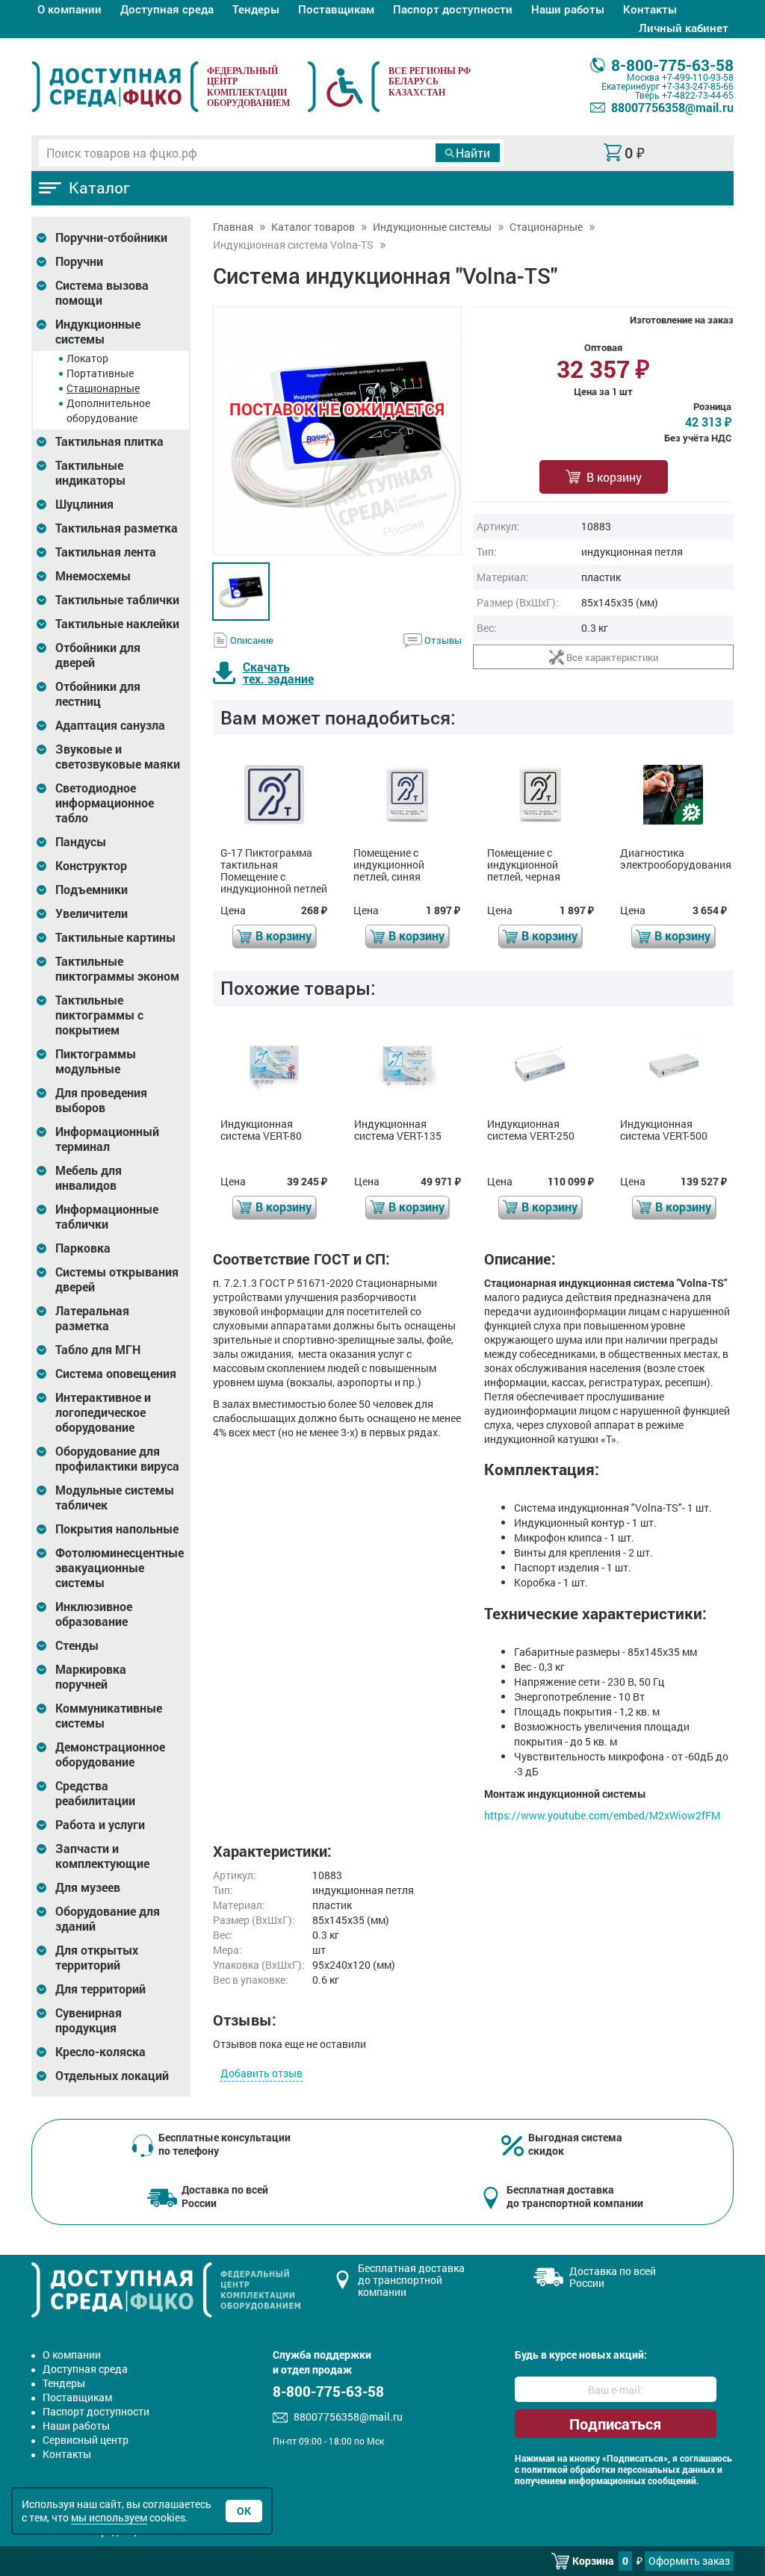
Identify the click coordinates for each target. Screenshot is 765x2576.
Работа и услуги (100, 1825)
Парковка (83, 1248)
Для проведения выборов (101, 1100)
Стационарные (103, 388)
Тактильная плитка (109, 441)
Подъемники (92, 890)
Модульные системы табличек (115, 1498)
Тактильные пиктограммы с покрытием (99, 1015)
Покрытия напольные (117, 1529)
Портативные (100, 373)
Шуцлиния (84, 504)
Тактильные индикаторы (90, 473)
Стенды (77, 1645)
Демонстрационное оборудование (110, 1754)
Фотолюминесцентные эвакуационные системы (120, 1568)
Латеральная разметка (92, 1318)
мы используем (109, 2517)
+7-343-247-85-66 (698, 86)
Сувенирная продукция (89, 2020)
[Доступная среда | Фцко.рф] (115, 87)
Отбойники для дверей (98, 655)
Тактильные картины (115, 937)
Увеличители (92, 913)
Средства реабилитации (95, 1793)
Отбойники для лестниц (98, 694)
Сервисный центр (86, 2440)
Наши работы (568, 9)
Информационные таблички (107, 1217)
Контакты (650, 9)
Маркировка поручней (91, 1677)
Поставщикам (336, 9)
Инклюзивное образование (94, 1614)
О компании (69, 9)
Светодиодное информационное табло (105, 803)
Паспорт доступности (453, 9)
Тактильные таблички (117, 600)
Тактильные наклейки (117, 624)
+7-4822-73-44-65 (698, 95)
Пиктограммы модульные (96, 1061)
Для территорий (100, 1989)
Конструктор (91, 866)
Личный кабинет (684, 28)
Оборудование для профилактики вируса (117, 1459)
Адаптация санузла (110, 725)
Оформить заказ (689, 2561)
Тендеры (256, 9)
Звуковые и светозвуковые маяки (118, 757)
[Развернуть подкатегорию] (41, 238)
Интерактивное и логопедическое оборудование (103, 1412)
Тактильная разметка (117, 528)
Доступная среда (167, 9)
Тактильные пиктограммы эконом (117, 969)
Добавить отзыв (261, 2073)
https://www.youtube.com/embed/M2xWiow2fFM (602, 1815)
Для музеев (88, 1887)
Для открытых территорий (97, 1958)
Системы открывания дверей (117, 1279)
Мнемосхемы (93, 576)
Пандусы (81, 842)
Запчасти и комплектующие (102, 1856)
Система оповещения (116, 1374)
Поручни (79, 261)
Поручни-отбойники (111, 238)
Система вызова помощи (102, 293)
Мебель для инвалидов (89, 1178)
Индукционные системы (98, 332)
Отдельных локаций (112, 2076)
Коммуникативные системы (109, 1716)
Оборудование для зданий (108, 1919)
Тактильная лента (106, 552)
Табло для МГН (98, 1350)
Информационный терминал (107, 1139)
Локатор (87, 358)
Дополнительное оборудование (108, 410)
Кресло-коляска (100, 2052)
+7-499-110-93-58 (698, 77)
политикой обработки (569, 2470)
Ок (244, 2511)
